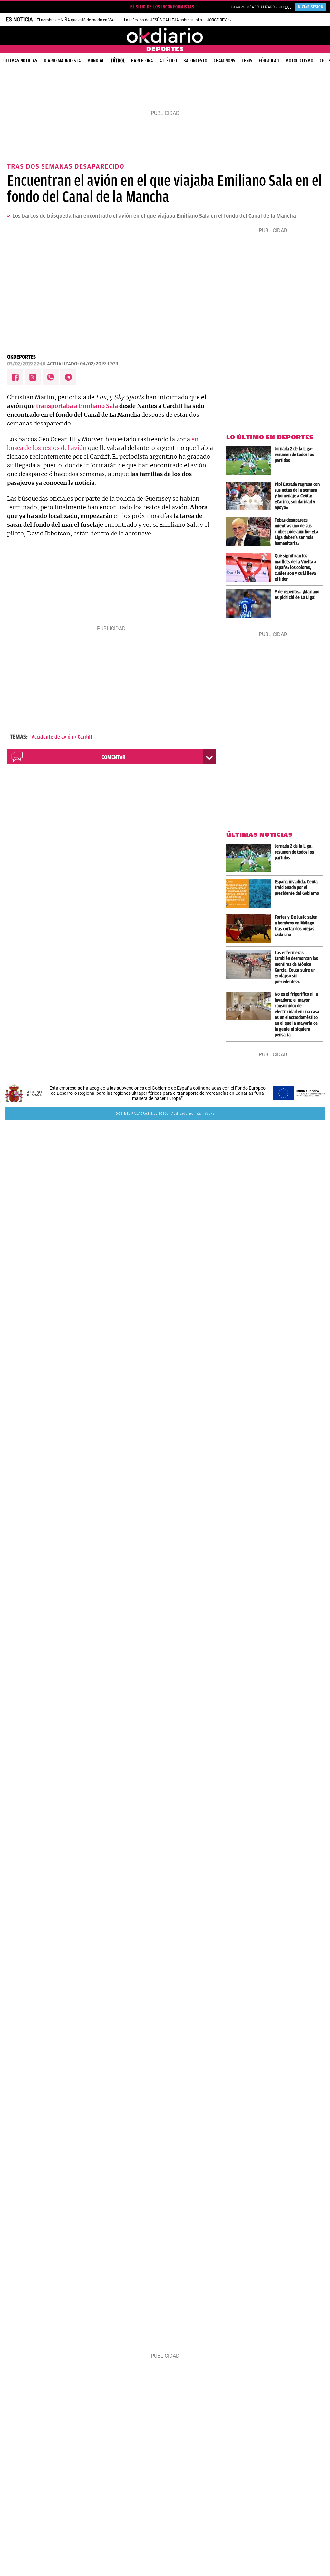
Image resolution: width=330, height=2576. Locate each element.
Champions (224, 61)
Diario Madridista (62, 61)
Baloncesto (195, 61)
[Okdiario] (165, 35)
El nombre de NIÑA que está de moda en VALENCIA (82, 20)
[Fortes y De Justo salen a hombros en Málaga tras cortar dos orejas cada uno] (250, 929)
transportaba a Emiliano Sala (77, 406)
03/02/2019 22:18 (26, 364)
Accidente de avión (52, 737)
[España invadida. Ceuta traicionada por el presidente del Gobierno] (250, 893)
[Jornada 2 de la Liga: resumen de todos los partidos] (250, 460)
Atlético (168, 61)
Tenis (247, 61)
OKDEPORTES (21, 357)
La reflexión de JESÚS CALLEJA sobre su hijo (163, 20)
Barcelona (142, 61)
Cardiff (85, 737)
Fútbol (118, 61)
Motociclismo (299, 61)
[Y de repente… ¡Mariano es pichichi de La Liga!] (250, 603)
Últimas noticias (20, 61)
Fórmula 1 (269, 61)
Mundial (96, 61)
